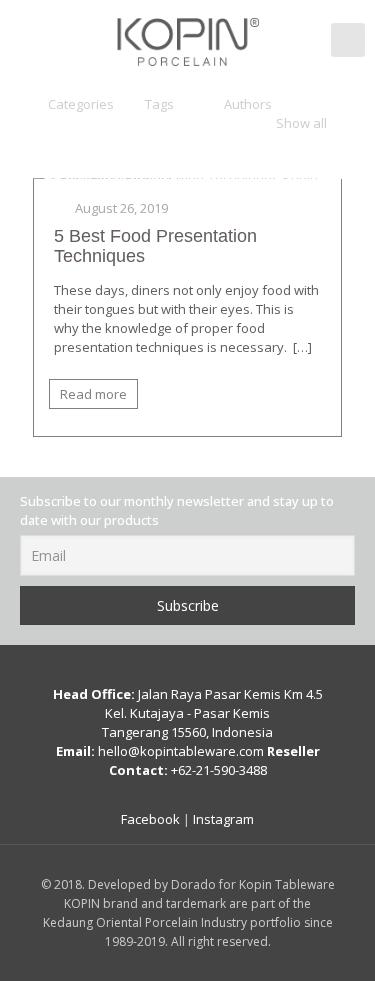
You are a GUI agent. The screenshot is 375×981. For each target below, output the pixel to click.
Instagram (223, 819)
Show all (301, 123)
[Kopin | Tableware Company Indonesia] (187, 40)
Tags (159, 104)
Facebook (150, 819)
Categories (81, 104)
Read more (93, 394)
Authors (248, 104)
